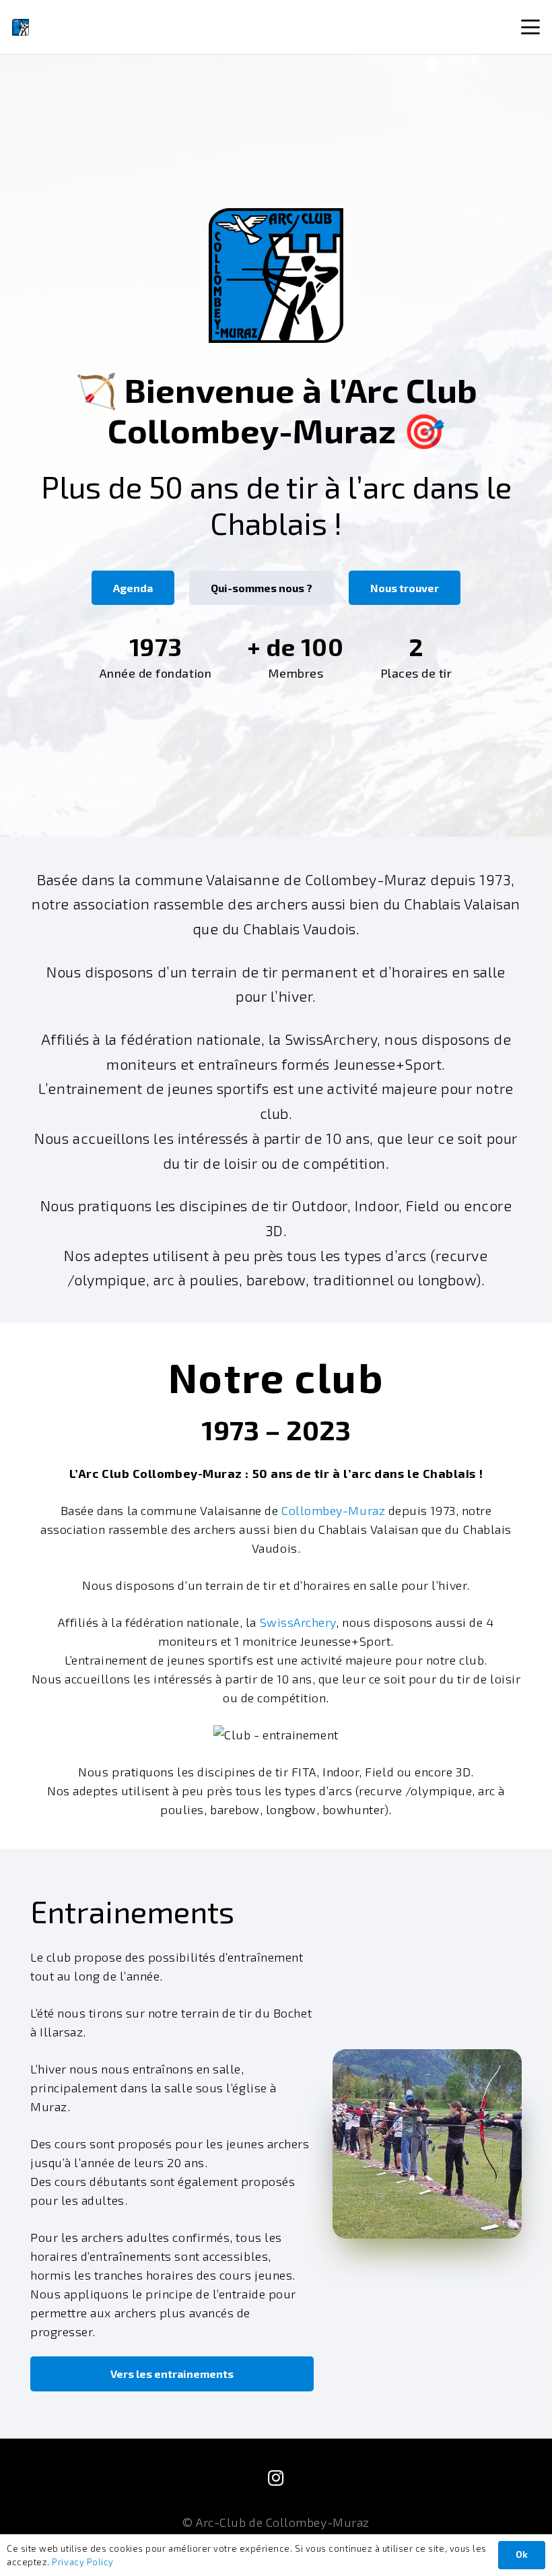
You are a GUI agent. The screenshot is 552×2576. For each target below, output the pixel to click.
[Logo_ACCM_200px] (21, 27)
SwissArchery (298, 1622)
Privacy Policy (83, 2562)
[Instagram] (276, 2478)
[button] (531, 27)
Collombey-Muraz (333, 1510)
